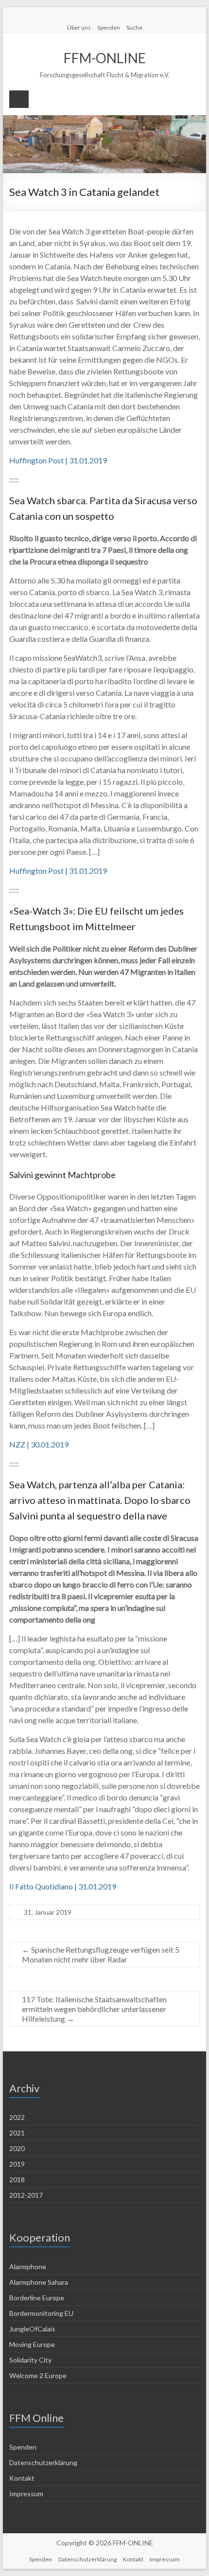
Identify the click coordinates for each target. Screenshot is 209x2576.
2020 (17, 2148)
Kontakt (22, 2478)
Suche (134, 27)
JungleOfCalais (32, 2329)
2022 (17, 2117)
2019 (17, 2164)
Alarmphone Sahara (39, 2282)
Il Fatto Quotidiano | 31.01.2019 (63, 1886)
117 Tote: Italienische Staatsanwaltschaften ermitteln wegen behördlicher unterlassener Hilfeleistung (94, 2009)
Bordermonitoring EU (41, 2313)
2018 (17, 2179)
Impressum (26, 2494)
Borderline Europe (37, 2298)
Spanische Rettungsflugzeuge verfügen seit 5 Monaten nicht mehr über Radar (101, 1954)
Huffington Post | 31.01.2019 (58, 460)
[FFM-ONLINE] (104, 120)
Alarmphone (28, 2267)
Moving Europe (32, 2344)
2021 (17, 2133)
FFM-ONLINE (105, 58)
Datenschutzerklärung (43, 2462)
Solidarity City (30, 2360)
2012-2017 (26, 2195)
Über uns (79, 27)
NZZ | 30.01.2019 (39, 1444)
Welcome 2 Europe (38, 2375)
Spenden (109, 27)
